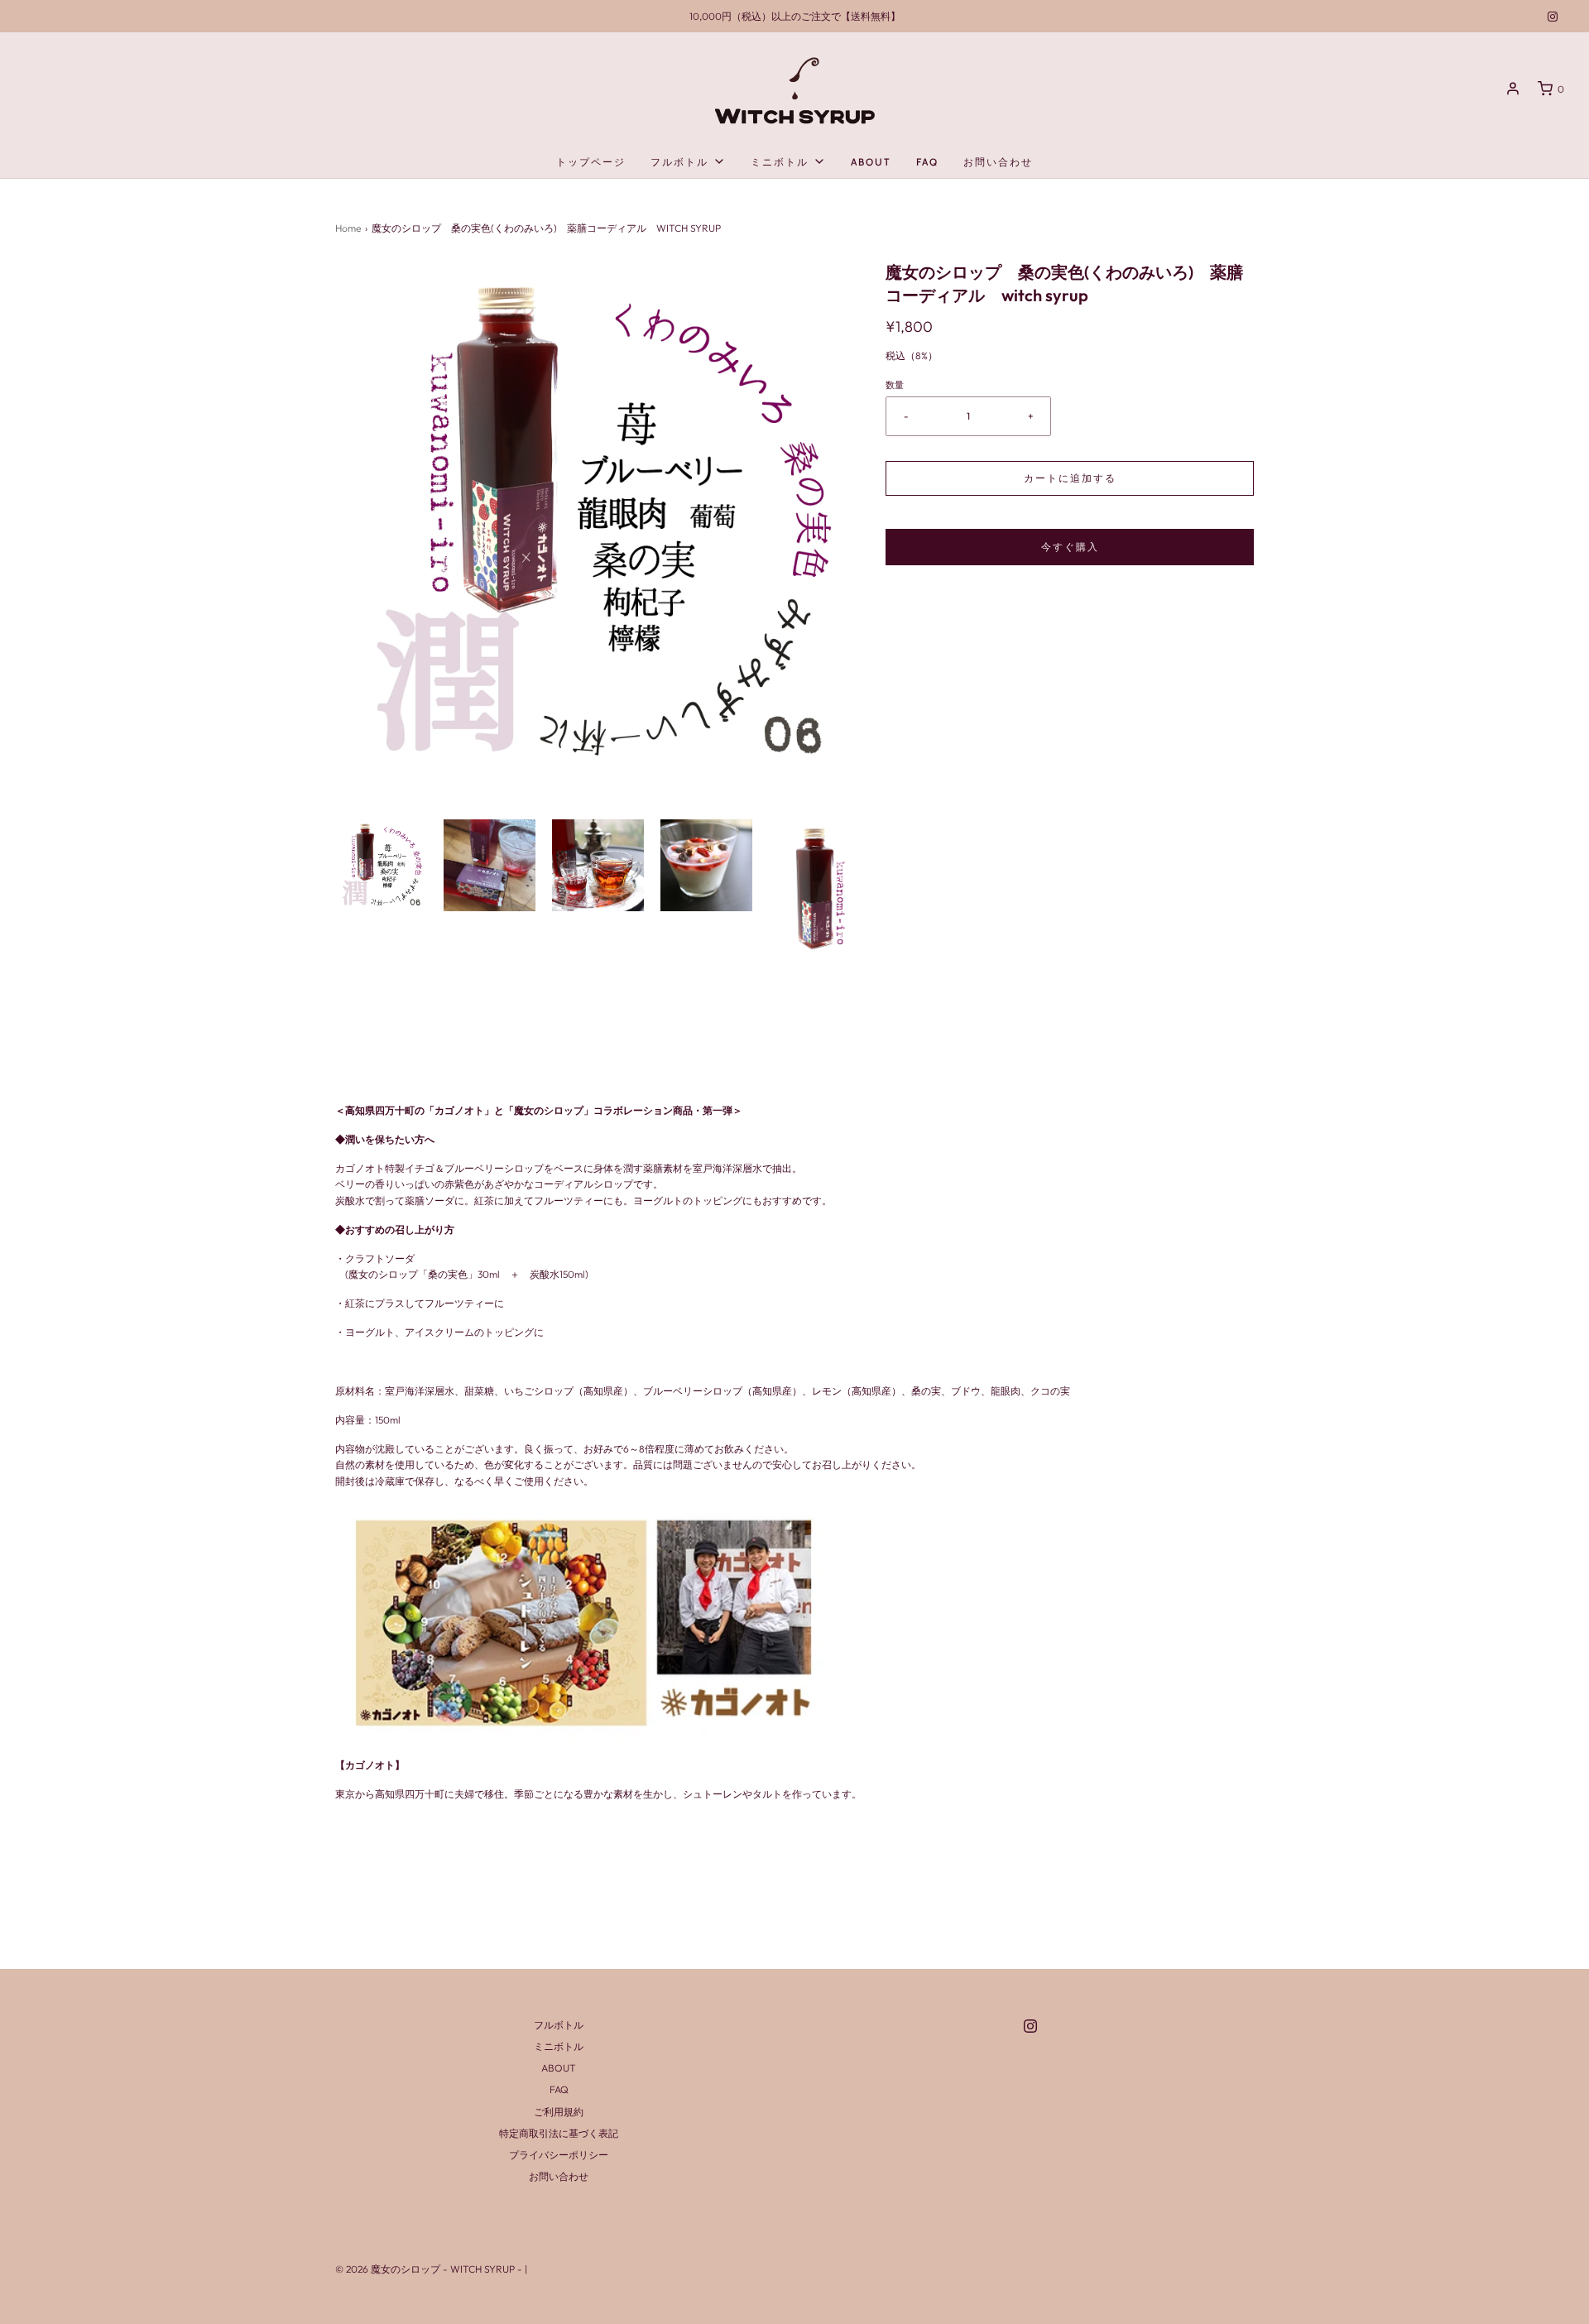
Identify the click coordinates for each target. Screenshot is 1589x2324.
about (871, 162)
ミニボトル (559, 2046)
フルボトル (559, 2025)
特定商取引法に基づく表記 (559, 2133)
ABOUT (559, 2068)
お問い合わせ (998, 162)
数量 (895, 385)
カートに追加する (1070, 478)
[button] (381, 865)
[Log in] (1513, 89)
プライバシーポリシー (559, 2155)
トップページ (591, 162)
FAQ (927, 162)
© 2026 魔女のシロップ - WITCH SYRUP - (430, 2269)
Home (348, 228)
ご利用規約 (559, 2112)
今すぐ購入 (1070, 547)
